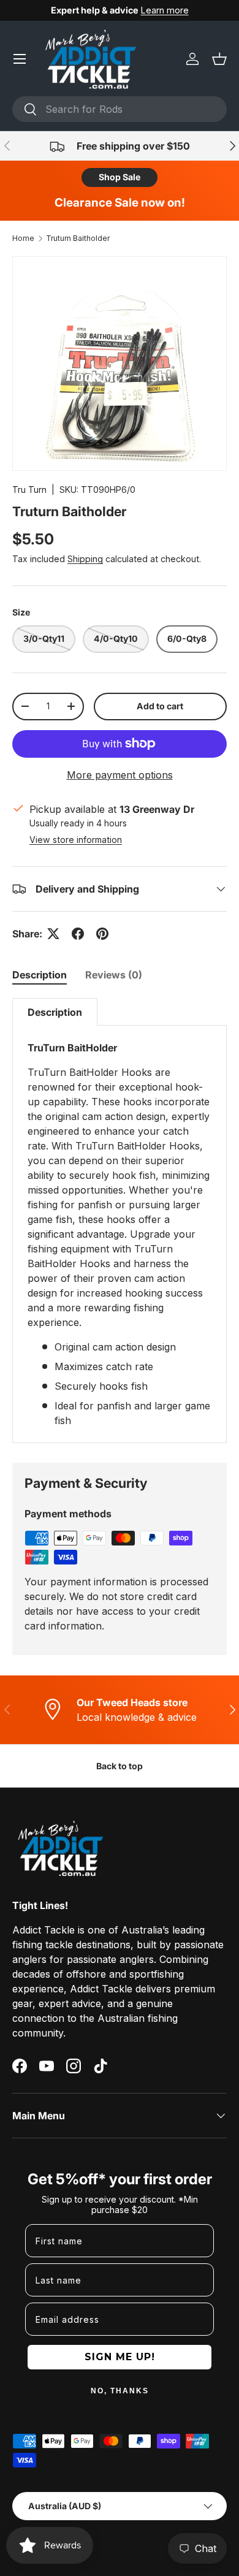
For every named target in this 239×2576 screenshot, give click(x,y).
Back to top (120, 1766)
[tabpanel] (120, 1221)
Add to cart (160, 706)
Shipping (85, 559)
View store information (76, 840)
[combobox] (120, 109)
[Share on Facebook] (78, 934)
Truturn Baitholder (78, 238)
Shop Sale (120, 177)
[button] (219, 59)
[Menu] (20, 59)
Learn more (165, 10)
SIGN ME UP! (120, 2357)
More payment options (120, 775)
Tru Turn (29, 490)
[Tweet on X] (53, 934)
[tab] (40, 975)
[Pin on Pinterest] (102, 934)
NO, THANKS (120, 2391)
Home (23, 238)
